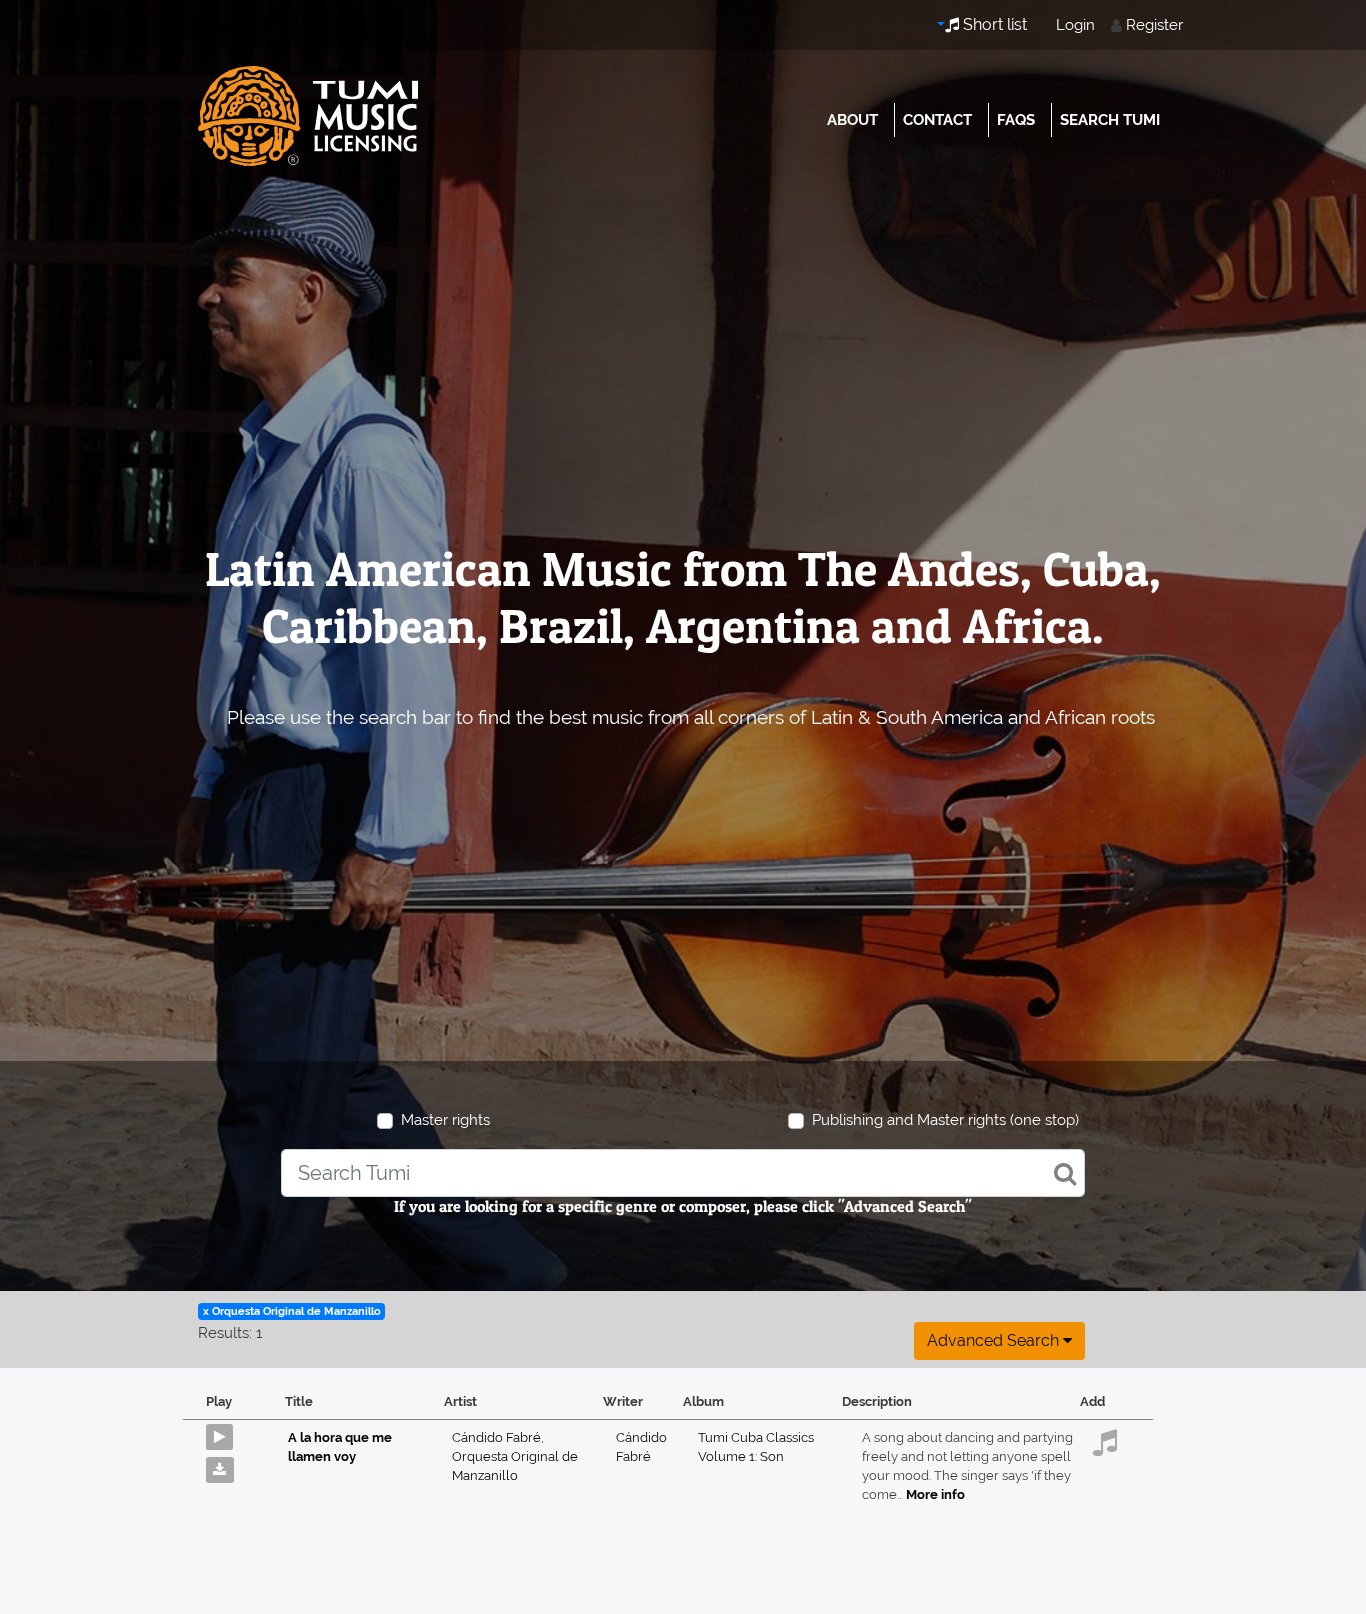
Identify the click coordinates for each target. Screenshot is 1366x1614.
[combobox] (682, 1173)
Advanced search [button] (995, 1340)
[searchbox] (682, 1173)
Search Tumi (1110, 120)
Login (1075, 25)
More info (935, 1494)
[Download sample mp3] (227, 1465)
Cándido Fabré (498, 1437)
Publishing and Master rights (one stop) (945, 1120)
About (852, 120)
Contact (937, 120)
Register (1154, 25)
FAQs (1016, 120)
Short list (993, 24)
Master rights (445, 1120)
